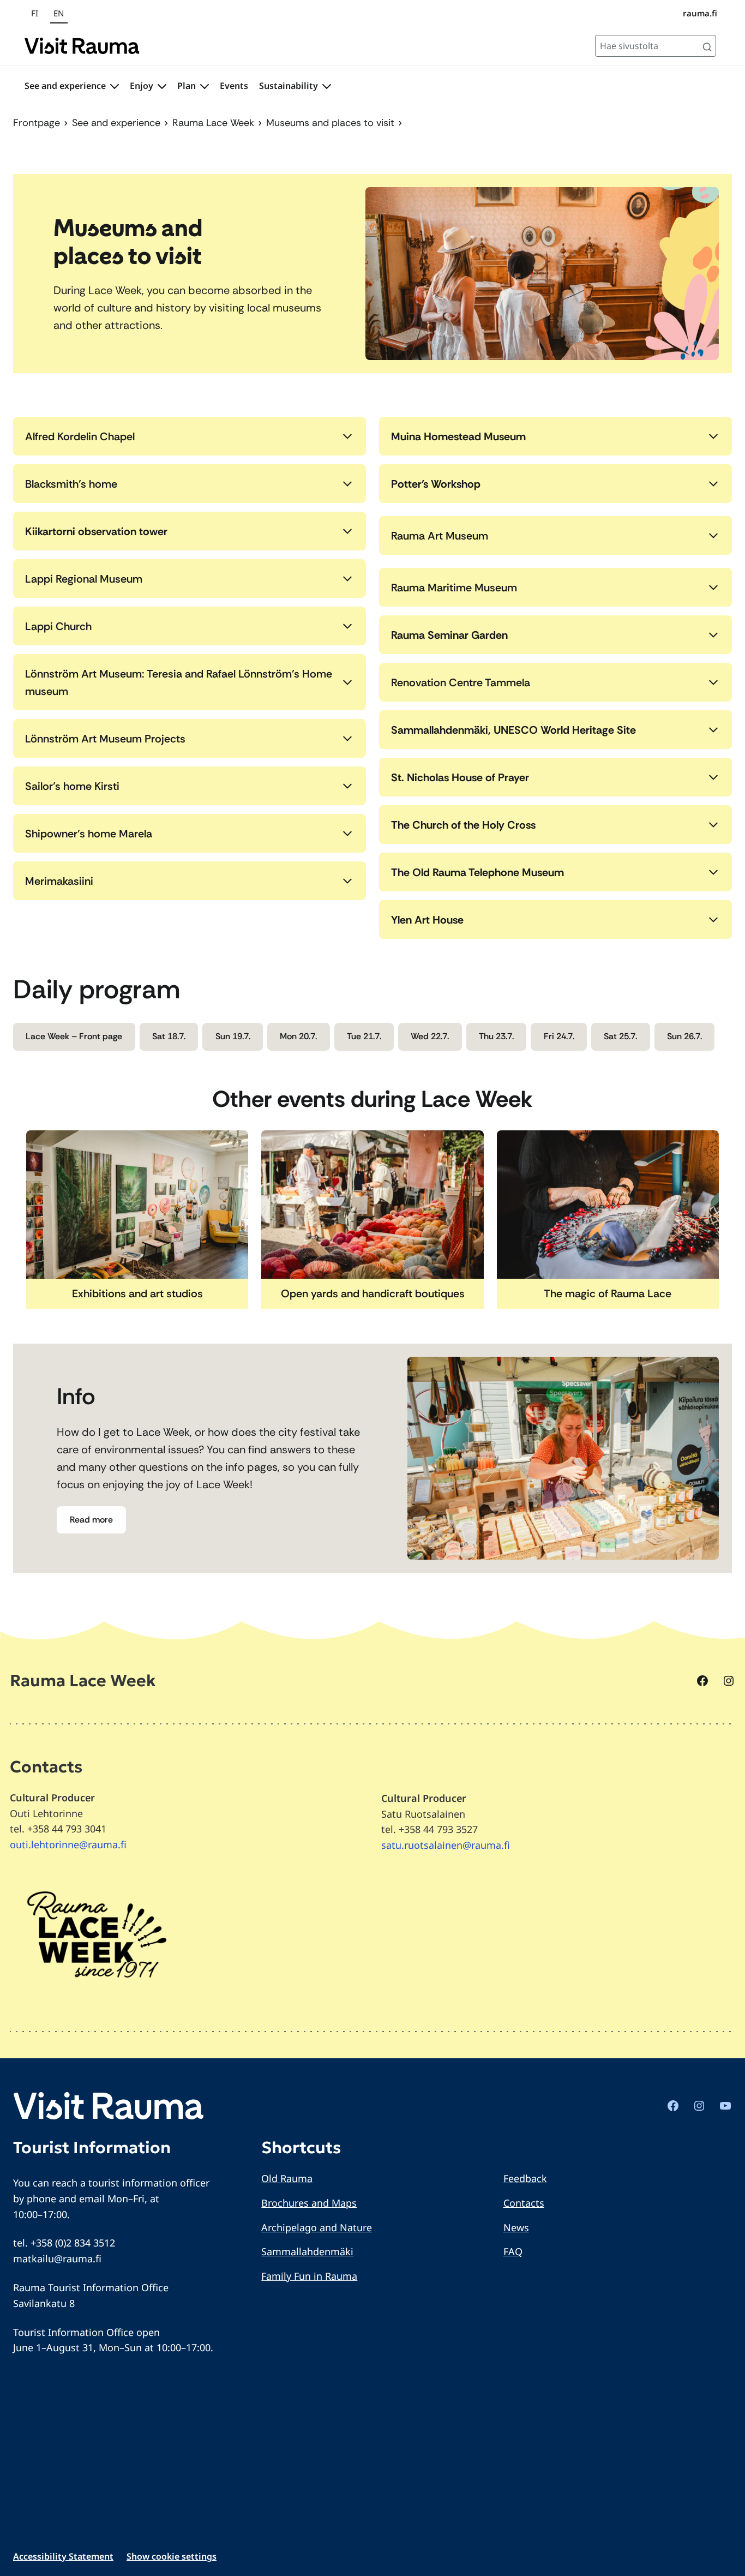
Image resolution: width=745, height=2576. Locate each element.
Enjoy (142, 86)
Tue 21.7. (364, 1036)
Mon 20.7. (298, 1036)
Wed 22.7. (430, 1036)
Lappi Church (58, 626)
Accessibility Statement (63, 2556)
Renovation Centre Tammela (461, 682)
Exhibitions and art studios (137, 1293)
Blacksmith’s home (71, 484)
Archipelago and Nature (317, 2227)
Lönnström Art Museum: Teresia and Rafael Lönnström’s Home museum (179, 682)
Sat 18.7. (169, 1036)
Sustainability (289, 86)
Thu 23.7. (496, 1036)
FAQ (513, 2251)
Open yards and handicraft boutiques (373, 1293)
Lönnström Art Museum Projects (105, 739)
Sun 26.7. (684, 1036)
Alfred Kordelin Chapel (80, 436)
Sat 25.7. (620, 1036)
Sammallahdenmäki (307, 2251)
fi (35, 13)
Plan (187, 86)
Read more (91, 1520)
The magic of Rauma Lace (608, 1293)
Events (234, 86)
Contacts (524, 2203)
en (59, 13)
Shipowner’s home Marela (89, 834)
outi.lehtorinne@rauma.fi (68, 1844)
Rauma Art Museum (440, 536)
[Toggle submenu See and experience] (115, 86)
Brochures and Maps (309, 2203)
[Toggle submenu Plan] (205, 86)
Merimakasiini (59, 881)
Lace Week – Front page (74, 1036)
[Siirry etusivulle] (82, 46)
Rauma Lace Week (213, 123)
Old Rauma (287, 2178)
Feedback (525, 2178)
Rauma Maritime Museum (454, 588)
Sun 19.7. (233, 1036)
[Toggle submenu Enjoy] (162, 86)
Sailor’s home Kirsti (72, 786)
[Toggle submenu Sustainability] (327, 86)
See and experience (65, 86)
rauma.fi (700, 13)
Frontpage (37, 123)
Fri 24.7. (559, 1036)
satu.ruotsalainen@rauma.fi (446, 1845)
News (516, 2227)
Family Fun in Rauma (309, 2276)
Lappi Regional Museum (84, 579)
